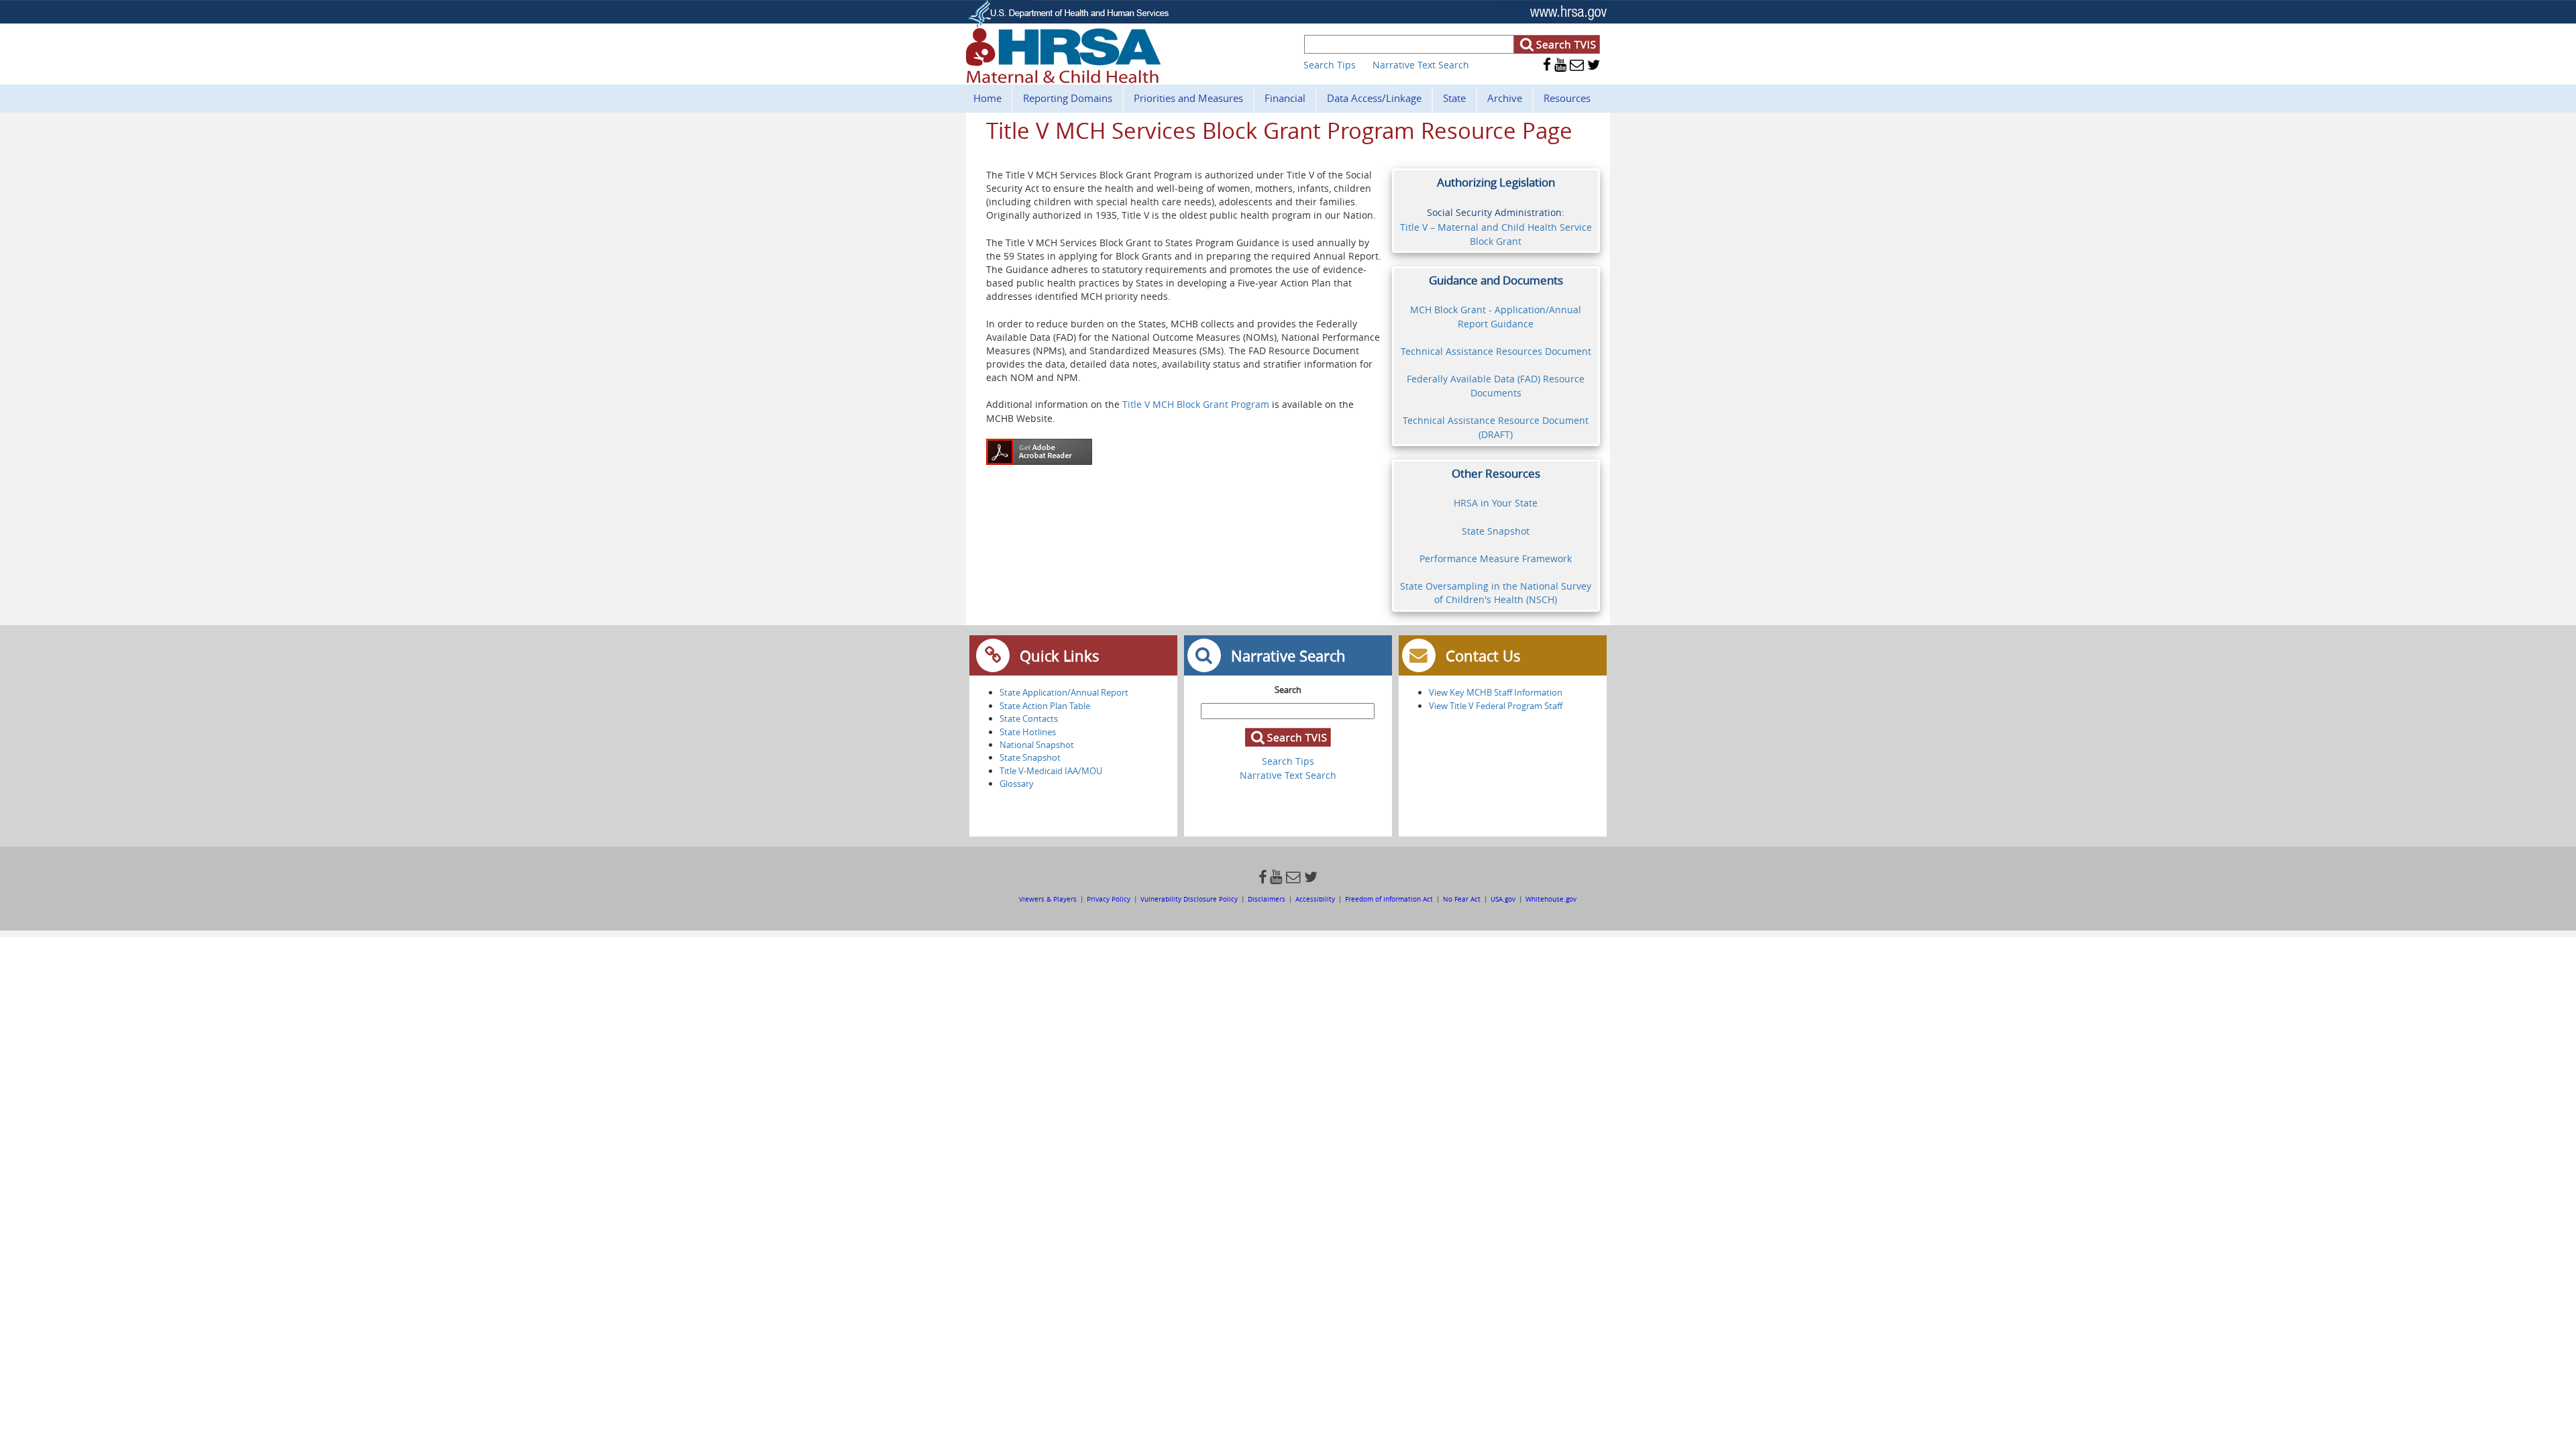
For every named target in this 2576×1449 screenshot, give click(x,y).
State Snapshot (1496, 531)
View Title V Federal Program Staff (1496, 706)
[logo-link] (1063, 79)
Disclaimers (1267, 899)
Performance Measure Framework (1496, 558)
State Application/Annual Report (1064, 692)
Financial (1285, 98)
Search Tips (1330, 65)
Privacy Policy (1109, 899)
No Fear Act (1462, 899)
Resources (1567, 98)
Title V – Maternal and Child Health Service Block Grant (1496, 234)
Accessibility (1315, 899)
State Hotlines (1028, 732)
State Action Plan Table (1045, 706)
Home (987, 98)
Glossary (1017, 784)
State (1454, 98)
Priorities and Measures (1188, 98)
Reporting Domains (1068, 98)
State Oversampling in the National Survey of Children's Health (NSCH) (1496, 593)
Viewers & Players (1049, 899)
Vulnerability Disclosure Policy (1189, 899)
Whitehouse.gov (1551, 899)
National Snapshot (1037, 745)
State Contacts (1029, 718)
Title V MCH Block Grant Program (1197, 404)
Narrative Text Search (1421, 65)
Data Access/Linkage (1374, 98)
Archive (1505, 98)
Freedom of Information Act (1390, 899)
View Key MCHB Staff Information (1496, 692)
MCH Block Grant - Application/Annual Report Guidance (1496, 317)
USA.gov (1503, 899)
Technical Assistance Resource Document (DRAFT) (1496, 427)
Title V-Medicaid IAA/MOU (1051, 771)
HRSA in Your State (1496, 503)
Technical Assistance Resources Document (1496, 351)
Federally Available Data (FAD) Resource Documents (1496, 386)
